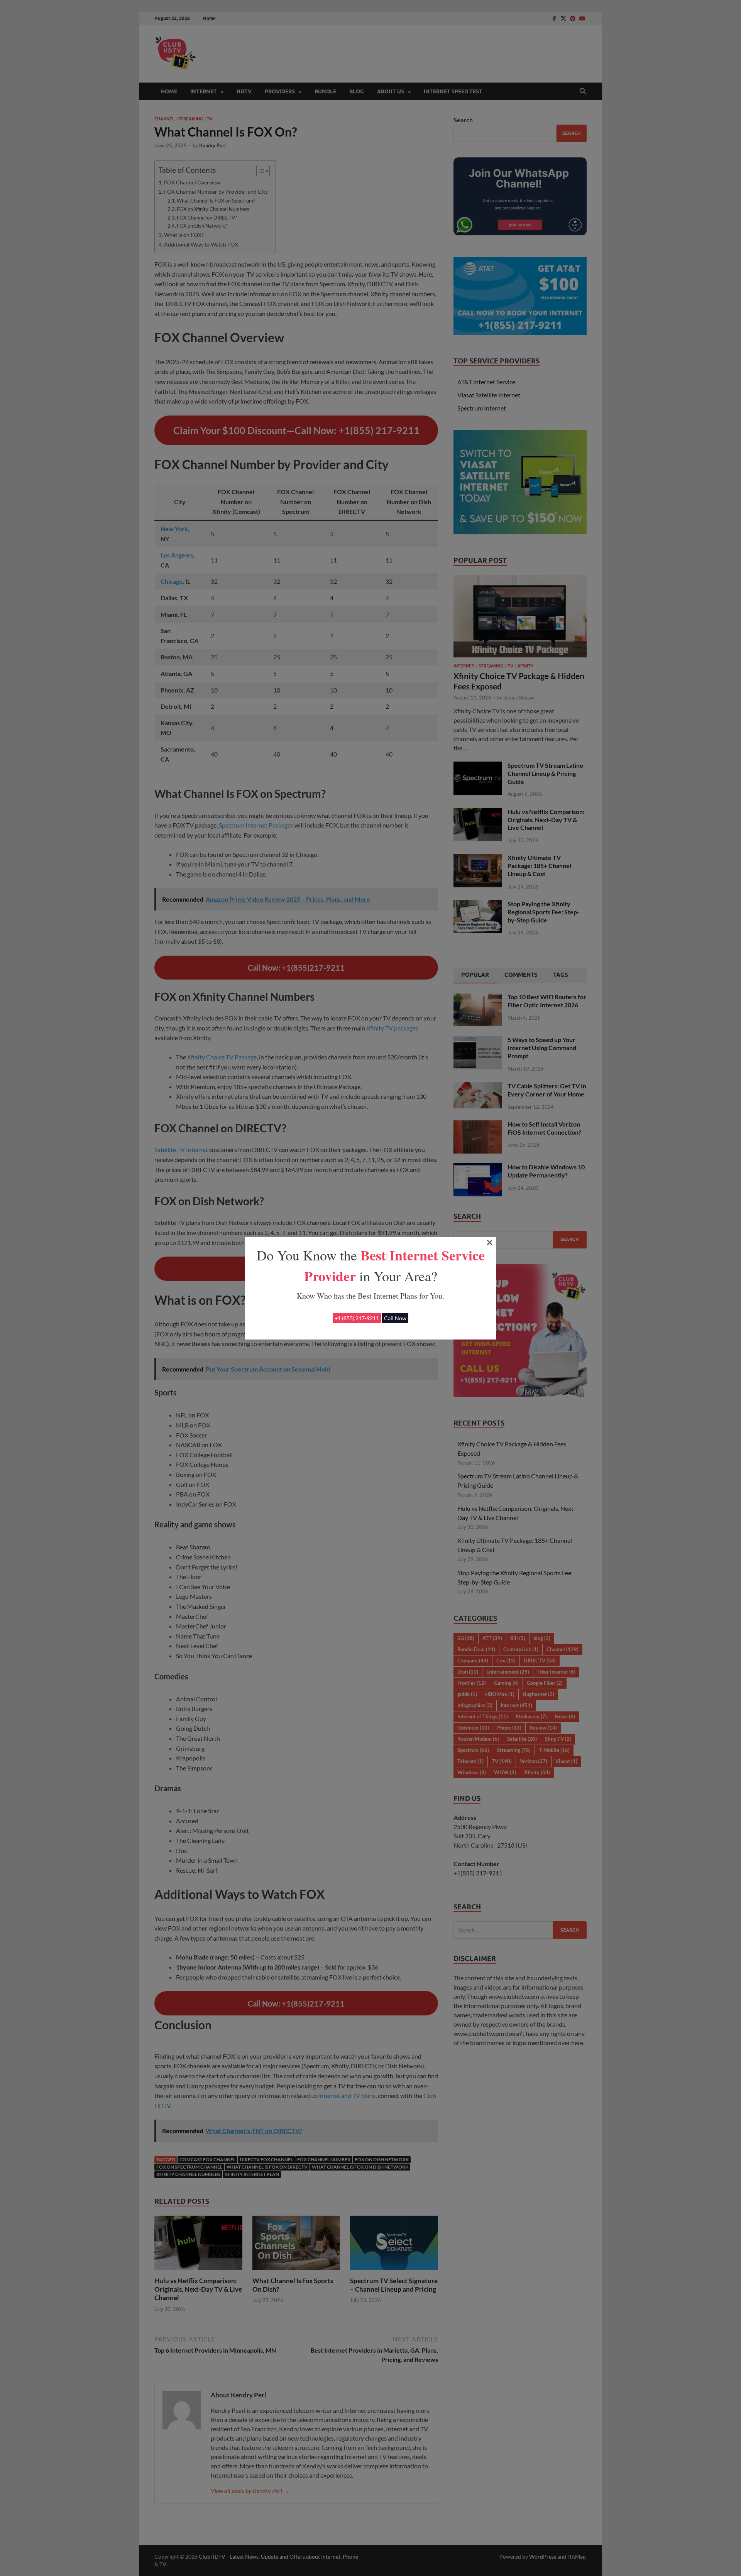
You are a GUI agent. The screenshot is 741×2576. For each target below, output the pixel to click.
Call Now (395, 1318)
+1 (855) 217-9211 (357, 1318)
